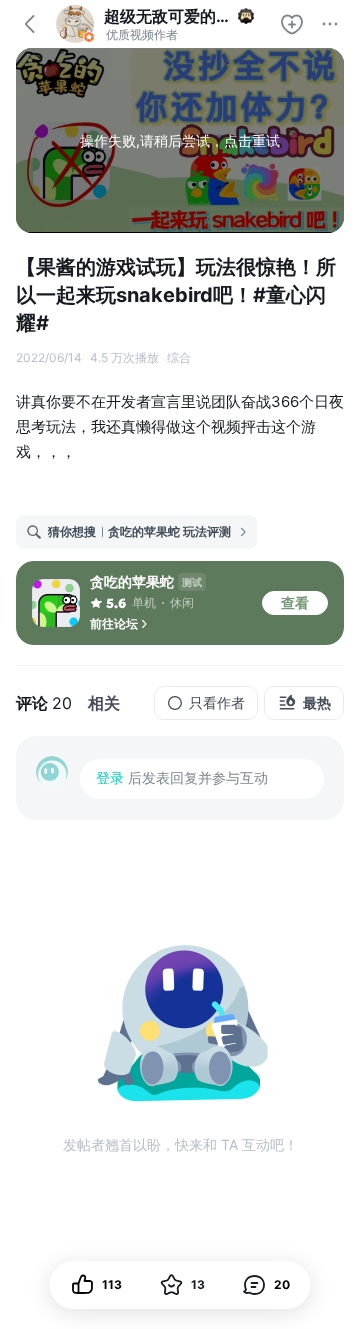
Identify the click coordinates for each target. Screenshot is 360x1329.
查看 (295, 602)
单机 (144, 602)
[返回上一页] (30, 24)
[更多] (330, 24)
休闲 (182, 602)
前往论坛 (114, 623)
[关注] (292, 24)
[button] (266, 1285)
